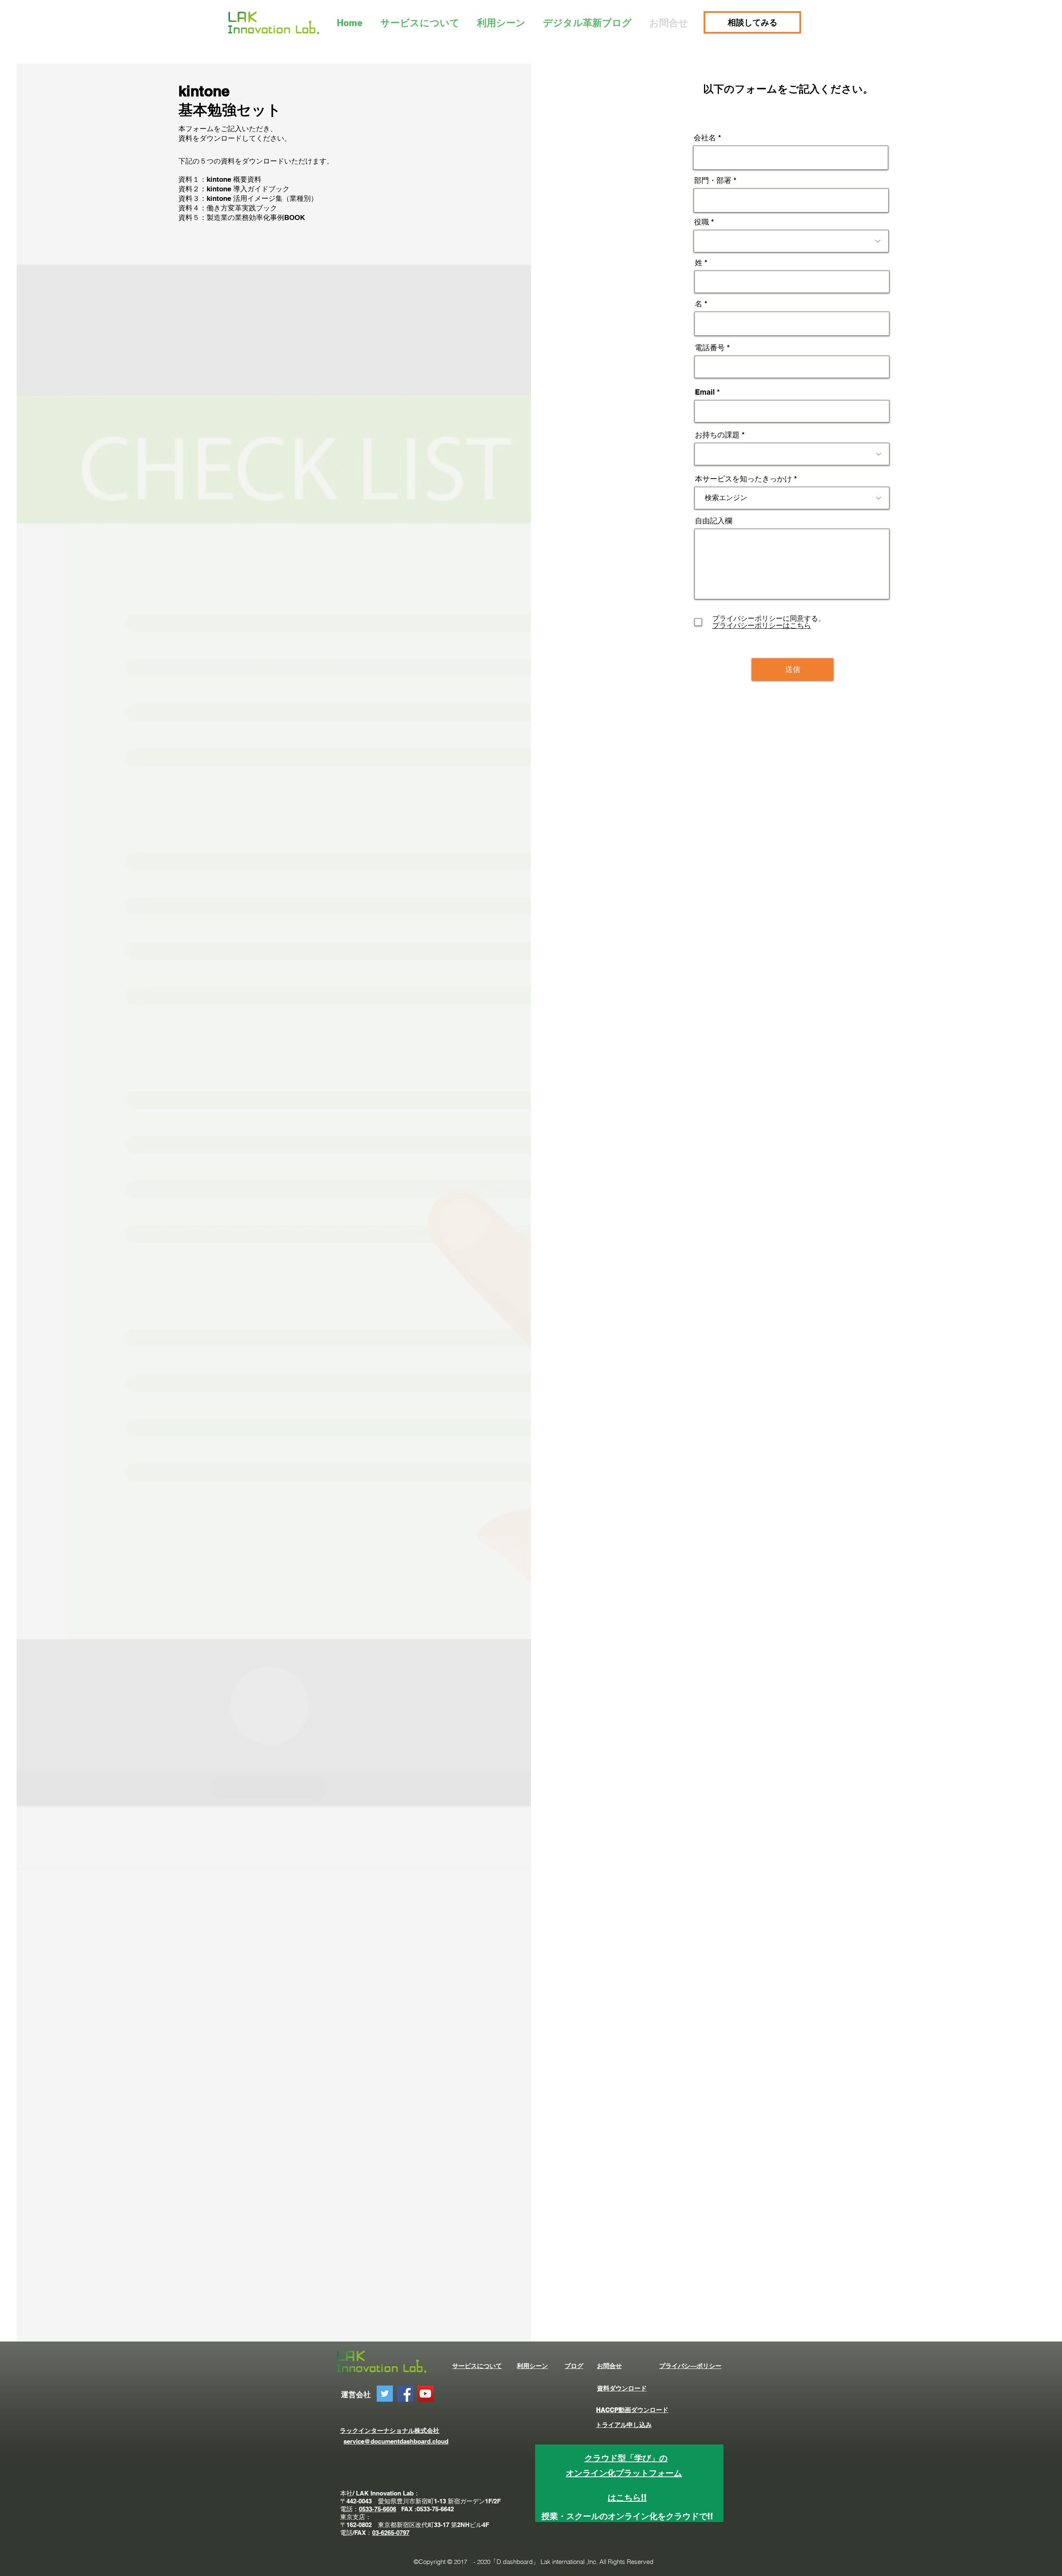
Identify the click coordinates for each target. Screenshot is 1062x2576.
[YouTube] (425, 2394)
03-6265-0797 (391, 2533)
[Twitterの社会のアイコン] (385, 2394)
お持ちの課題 (717, 435)
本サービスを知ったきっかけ (743, 479)
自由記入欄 (714, 521)
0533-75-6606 (378, 2509)
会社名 (705, 138)
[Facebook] (405, 2394)
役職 (702, 222)
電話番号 (710, 348)
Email (705, 392)
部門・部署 (713, 181)
